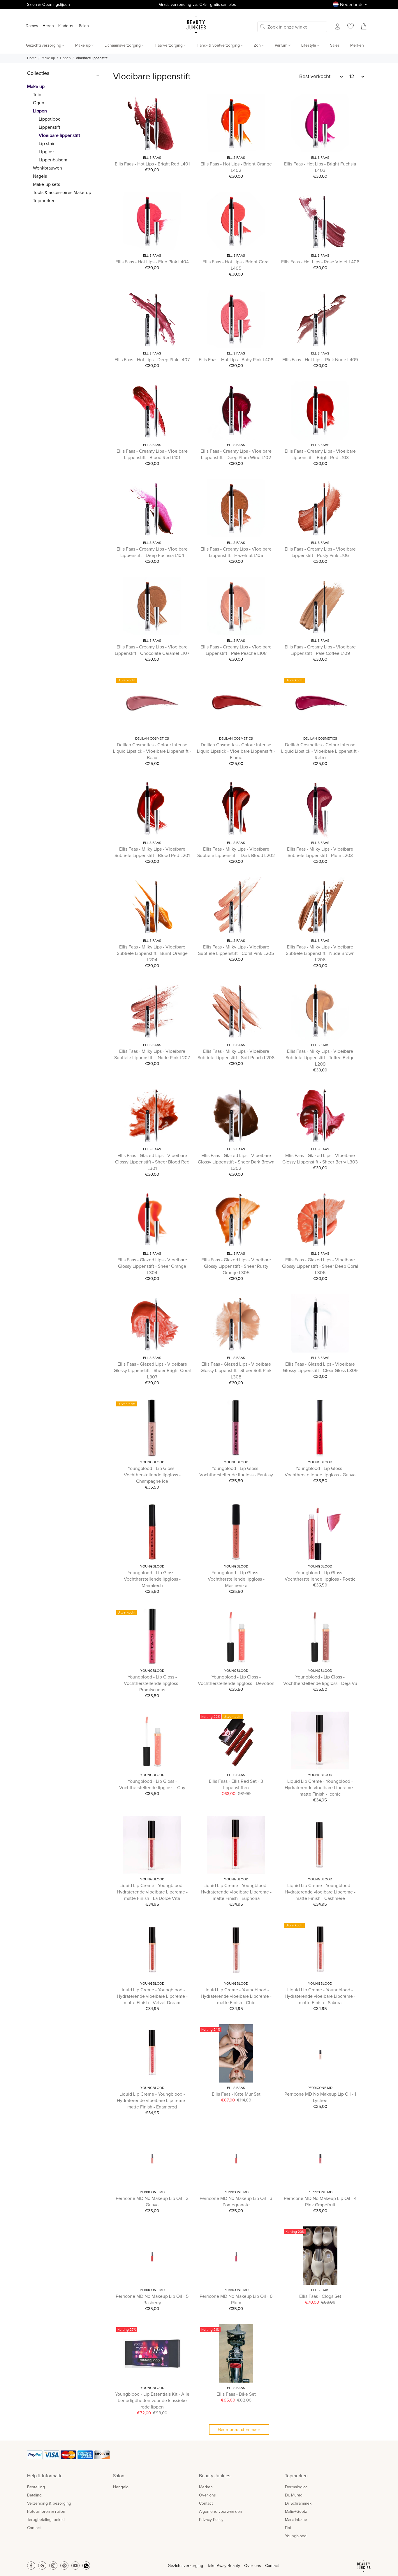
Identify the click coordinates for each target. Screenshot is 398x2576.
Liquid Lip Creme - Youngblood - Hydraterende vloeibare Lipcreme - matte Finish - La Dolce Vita (152, 1892)
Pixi (288, 2528)
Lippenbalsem (53, 160)
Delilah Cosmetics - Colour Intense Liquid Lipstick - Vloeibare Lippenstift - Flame (236, 751)
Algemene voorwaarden (221, 2512)
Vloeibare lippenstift (92, 58)
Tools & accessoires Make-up (62, 193)
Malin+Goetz (296, 2512)
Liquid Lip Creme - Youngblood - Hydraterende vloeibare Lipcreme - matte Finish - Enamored (152, 2101)
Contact (34, 2528)
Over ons (207, 2495)
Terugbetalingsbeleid (46, 2520)
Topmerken (44, 201)
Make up (48, 58)
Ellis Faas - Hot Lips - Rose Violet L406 (320, 262)
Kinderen (66, 26)
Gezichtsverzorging (185, 2566)
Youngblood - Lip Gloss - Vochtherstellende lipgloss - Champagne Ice (152, 1475)
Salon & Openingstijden (49, 5)
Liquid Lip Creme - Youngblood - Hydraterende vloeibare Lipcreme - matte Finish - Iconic (320, 1788)
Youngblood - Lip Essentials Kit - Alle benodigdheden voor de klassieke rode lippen (152, 2401)
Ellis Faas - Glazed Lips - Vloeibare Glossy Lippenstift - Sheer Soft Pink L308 (236, 1371)
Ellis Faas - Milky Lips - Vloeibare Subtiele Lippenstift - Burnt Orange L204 (152, 953)
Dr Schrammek (298, 2503)
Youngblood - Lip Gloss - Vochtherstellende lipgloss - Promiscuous (152, 1683)
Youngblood (152, 1462)
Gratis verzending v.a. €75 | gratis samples (198, 5)
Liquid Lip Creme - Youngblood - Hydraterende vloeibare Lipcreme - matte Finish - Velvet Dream (152, 1996)
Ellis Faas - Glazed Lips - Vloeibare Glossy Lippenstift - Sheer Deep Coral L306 (320, 1266)
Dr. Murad (294, 2495)
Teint (38, 95)
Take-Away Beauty (224, 2566)
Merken (206, 2487)
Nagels (40, 176)
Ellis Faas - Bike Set (236, 2394)
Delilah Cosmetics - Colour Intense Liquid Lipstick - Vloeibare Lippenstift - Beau (152, 751)
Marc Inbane (296, 2520)
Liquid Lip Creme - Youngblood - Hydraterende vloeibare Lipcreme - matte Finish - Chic (236, 1996)
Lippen (65, 58)
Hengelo (121, 2487)
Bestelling (36, 2487)
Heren (48, 26)
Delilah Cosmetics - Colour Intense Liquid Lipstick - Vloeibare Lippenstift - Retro (320, 751)
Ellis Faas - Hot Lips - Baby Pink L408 (236, 360)
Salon (84, 26)
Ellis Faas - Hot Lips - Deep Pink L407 (152, 360)
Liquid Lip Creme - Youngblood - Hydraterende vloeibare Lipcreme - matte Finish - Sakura (320, 1996)
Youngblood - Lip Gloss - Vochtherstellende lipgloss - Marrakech (152, 1579)
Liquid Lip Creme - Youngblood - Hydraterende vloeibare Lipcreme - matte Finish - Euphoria (236, 1892)
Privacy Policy (211, 2520)
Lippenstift (50, 127)
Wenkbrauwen (47, 168)
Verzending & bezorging (49, 2503)
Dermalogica (296, 2487)
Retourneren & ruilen (46, 2512)
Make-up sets (46, 184)
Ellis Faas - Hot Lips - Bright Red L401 (152, 164)
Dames (32, 26)
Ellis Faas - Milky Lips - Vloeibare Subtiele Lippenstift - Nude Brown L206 (320, 953)
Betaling (34, 2495)
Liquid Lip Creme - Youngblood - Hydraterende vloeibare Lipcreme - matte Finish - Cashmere (320, 1892)
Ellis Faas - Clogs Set (320, 2296)
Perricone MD (320, 2088)
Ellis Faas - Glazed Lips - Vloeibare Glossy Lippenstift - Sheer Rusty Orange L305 (236, 1266)
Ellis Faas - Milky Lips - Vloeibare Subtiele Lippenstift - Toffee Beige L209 (320, 1058)
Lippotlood (50, 119)
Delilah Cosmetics (152, 739)
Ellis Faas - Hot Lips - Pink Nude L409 (320, 360)
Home (32, 58)
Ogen (39, 103)
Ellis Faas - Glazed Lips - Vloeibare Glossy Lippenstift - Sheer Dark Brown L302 (236, 1162)
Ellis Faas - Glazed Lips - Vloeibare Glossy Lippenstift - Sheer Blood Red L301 (152, 1162)
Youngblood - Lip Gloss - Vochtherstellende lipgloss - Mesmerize (236, 1579)
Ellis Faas (152, 158)
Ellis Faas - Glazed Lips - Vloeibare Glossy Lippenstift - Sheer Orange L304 (152, 1266)
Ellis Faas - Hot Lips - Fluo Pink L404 (152, 262)
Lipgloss (47, 152)
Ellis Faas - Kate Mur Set (236, 2094)
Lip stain (47, 144)
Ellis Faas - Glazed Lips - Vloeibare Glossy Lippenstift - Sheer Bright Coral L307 (152, 1371)
